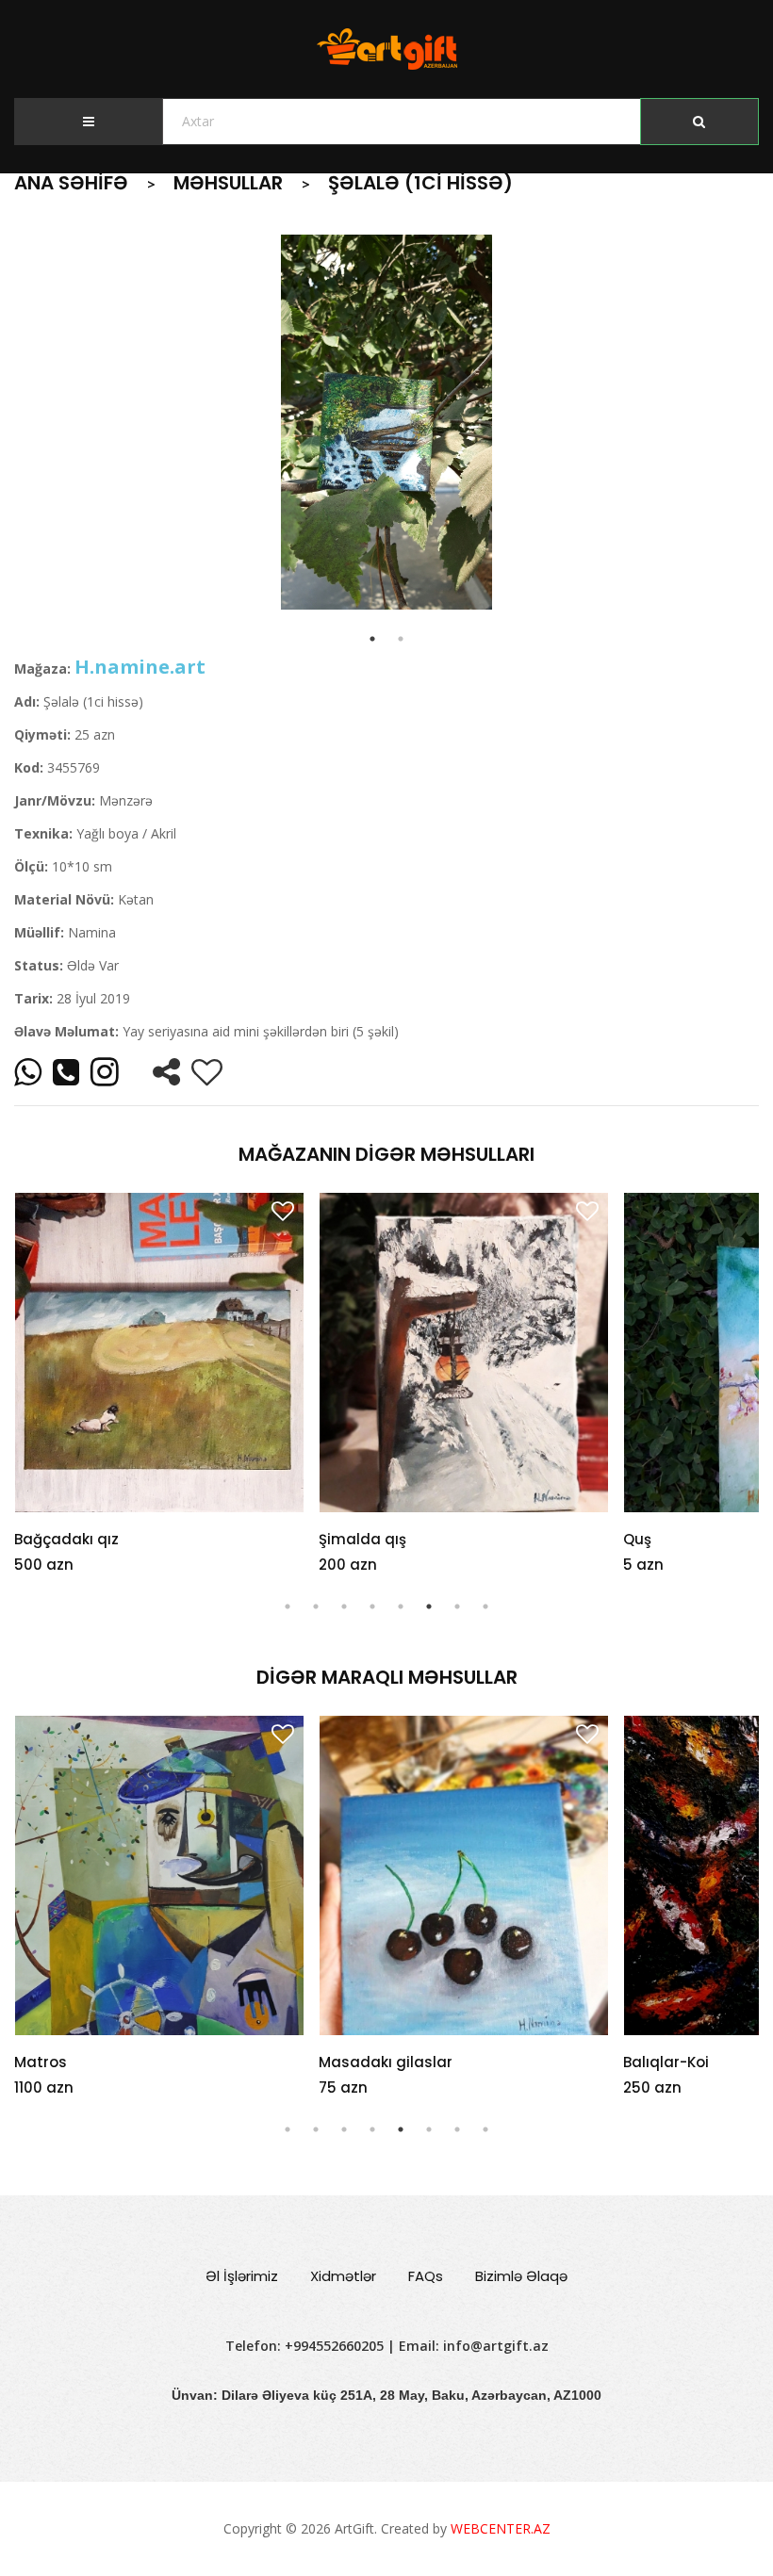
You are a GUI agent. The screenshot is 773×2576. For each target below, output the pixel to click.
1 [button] (288, 1606)
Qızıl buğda (665, 2062)
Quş (637, 1539)
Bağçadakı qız (66, 1539)
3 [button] (344, 1606)
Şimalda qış (362, 1539)
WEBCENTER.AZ (501, 2528)
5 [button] (401, 1606)
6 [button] (429, 1606)
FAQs (426, 2276)
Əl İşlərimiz (242, 2276)
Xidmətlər (343, 2276)
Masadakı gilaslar (81, 2062)
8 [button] (485, 1606)
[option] (386, 422)
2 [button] (316, 1606)
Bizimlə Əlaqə (521, 2276)
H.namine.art (140, 667)
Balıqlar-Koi (362, 2062)
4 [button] (372, 1606)
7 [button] (457, 1606)
